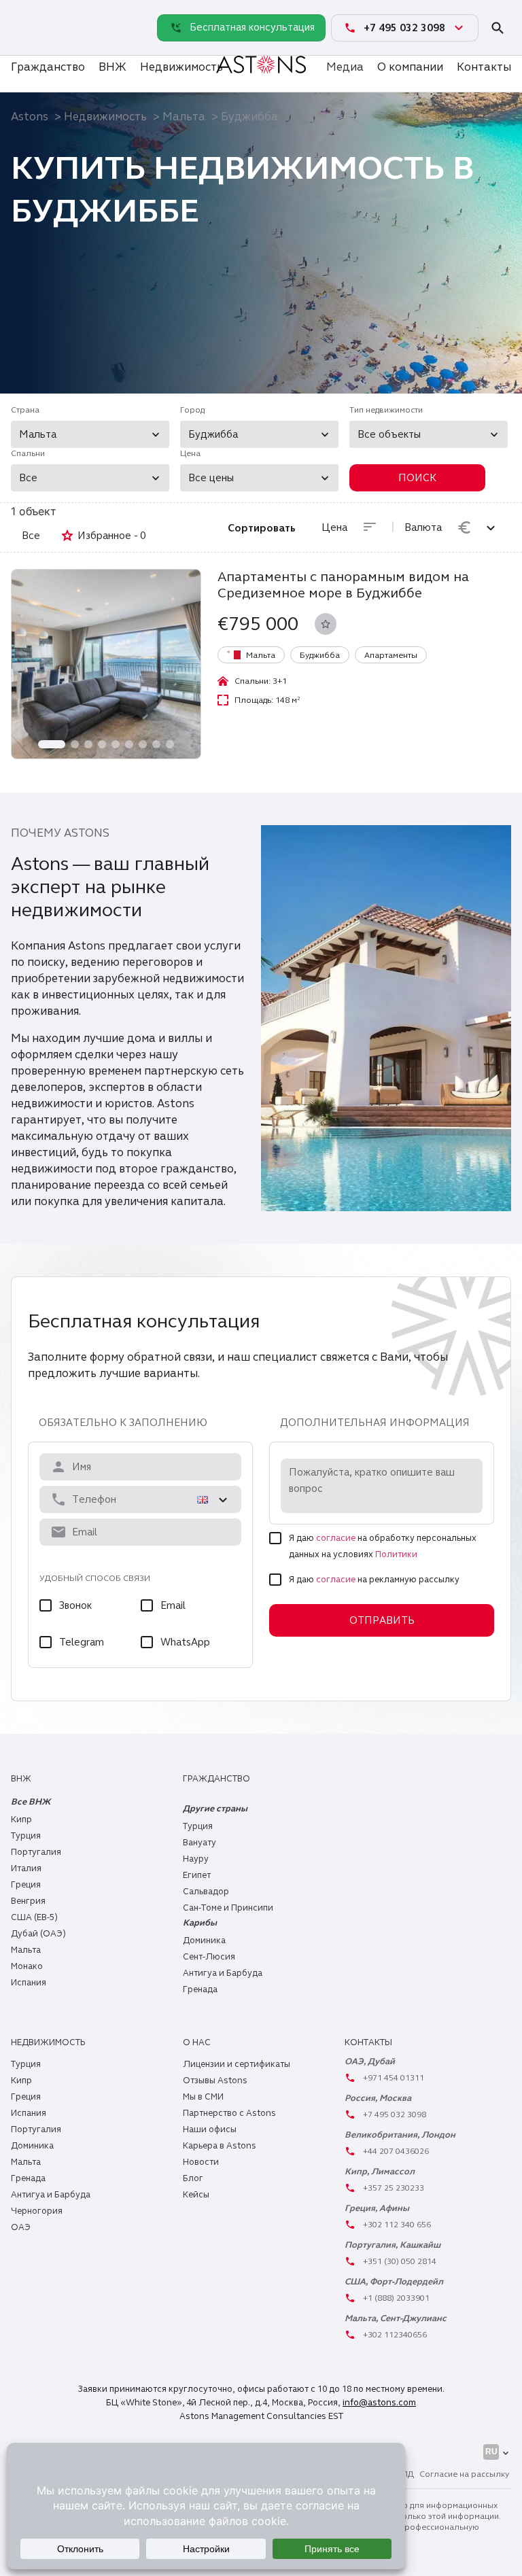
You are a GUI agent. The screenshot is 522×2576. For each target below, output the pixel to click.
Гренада (200, 1989)
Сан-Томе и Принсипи (228, 1908)
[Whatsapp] (24, 14)
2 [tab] (75, 744)
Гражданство (48, 67)
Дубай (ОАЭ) (38, 1934)
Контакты (484, 67)
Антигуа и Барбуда (223, 1973)
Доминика (204, 1940)
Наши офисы (210, 2129)
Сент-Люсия (209, 1957)
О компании (410, 67)
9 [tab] (170, 744)
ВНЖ (112, 67)
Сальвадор (206, 1892)
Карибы (200, 1923)
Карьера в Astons (220, 2146)
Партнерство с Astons (229, 2113)
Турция (26, 1836)
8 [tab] (156, 744)
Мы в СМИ (203, 2097)
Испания (29, 1983)
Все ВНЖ (31, 1802)
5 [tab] (116, 744)
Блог (193, 2178)
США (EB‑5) (34, 1917)
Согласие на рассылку (464, 2474)
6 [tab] (129, 744)
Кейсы (196, 2195)
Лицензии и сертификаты (237, 2064)
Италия (26, 1868)
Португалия (36, 1852)
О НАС (197, 2042)
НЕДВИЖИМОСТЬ (48, 2042)
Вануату (199, 1843)
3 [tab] (88, 744)
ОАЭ (21, 2227)
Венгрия (28, 1901)
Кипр (21, 1820)
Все (31, 536)
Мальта (184, 117)
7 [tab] (143, 744)
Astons (30, 117)
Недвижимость (181, 67)
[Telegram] (24, 41)
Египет (197, 1875)
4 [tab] (102, 744)
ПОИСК (417, 478)
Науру (196, 1859)
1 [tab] (52, 744)
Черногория (37, 2211)
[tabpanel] (106, 664)
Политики (396, 1554)
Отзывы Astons (215, 2081)
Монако (27, 1966)
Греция (26, 1885)
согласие (336, 1538)
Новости (201, 2162)
